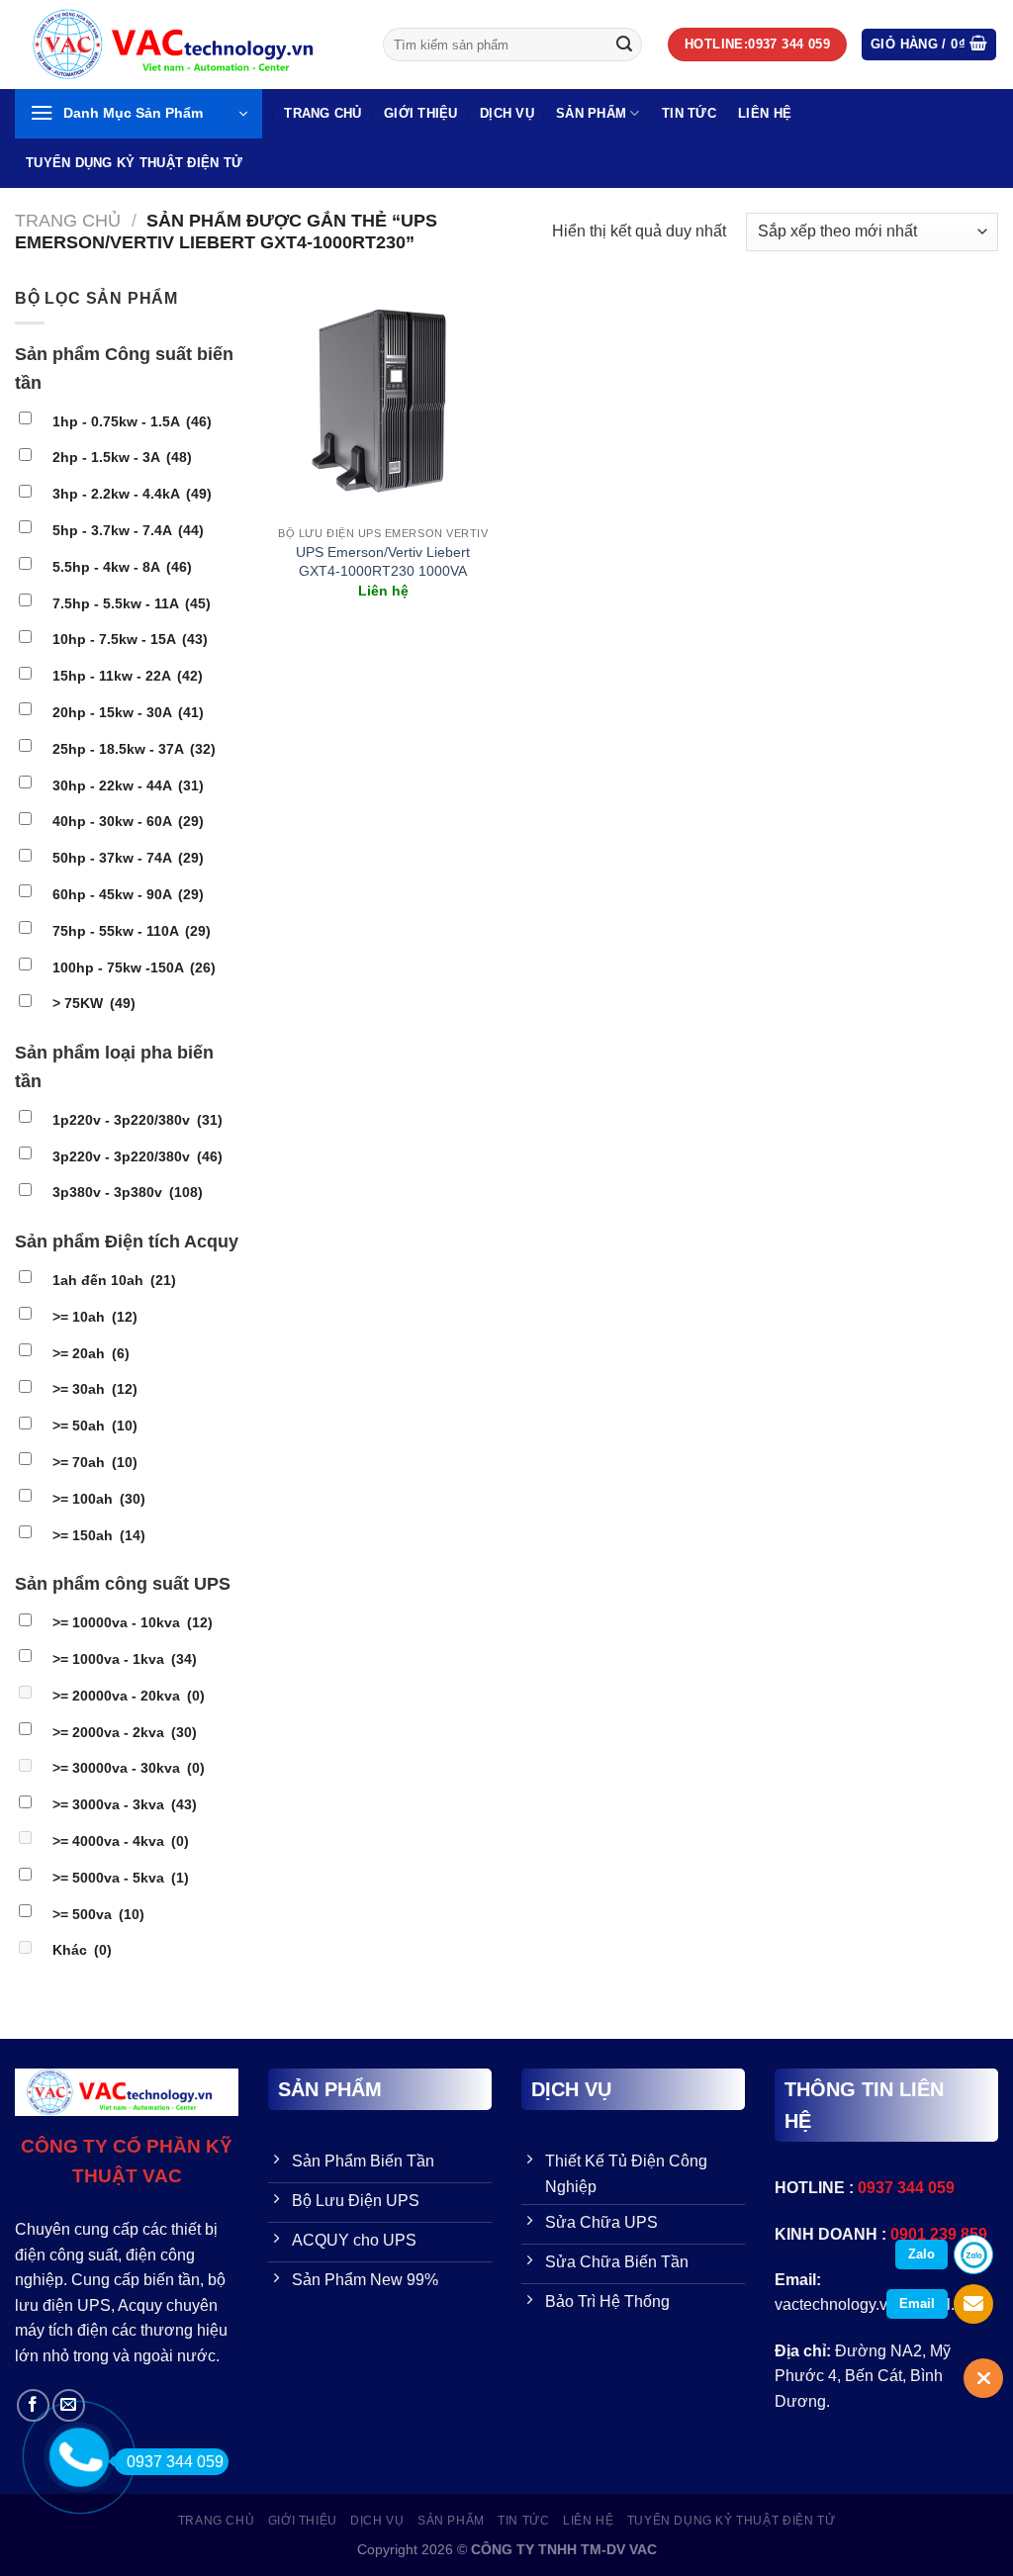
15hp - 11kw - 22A (128, 676)
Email (917, 2303)
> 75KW (94, 1003)
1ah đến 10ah (114, 1280)
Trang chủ (68, 220)
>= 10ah (95, 1317)
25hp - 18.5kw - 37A (134, 749)
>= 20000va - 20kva (129, 1696)
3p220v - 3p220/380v (138, 1156)
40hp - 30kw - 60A (128, 821)
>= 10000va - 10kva (133, 1622)
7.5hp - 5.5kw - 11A (132, 603)
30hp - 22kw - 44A (128, 785)
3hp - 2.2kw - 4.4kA (132, 494)
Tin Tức (689, 113)
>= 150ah (99, 1535)
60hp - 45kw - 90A (128, 894)
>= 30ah (95, 1389)
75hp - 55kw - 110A (132, 931)
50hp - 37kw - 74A (128, 858)
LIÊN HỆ (765, 113)
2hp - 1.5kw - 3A (122, 457)
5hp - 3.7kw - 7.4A (128, 530)
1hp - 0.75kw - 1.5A (132, 421)
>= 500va (98, 1914)
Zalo (921, 2254)
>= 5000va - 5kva (121, 1878)
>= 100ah (99, 1499)
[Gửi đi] (624, 45)
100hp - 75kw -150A (134, 967)
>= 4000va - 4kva (121, 1841)
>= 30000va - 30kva (129, 1768)
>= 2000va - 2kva (125, 1732)
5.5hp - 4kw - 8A (122, 567)
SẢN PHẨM (591, 113)
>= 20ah (91, 1353)
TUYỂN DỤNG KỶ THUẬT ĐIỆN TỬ (134, 163)
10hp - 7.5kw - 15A (130, 639)
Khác (82, 1950)
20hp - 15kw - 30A (128, 712)
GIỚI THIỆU (421, 113)
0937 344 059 (175, 2462)
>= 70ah (95, 1462)
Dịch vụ (507, 113)
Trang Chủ (322, 113)
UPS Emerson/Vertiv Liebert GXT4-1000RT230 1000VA (383, 561)
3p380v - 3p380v (128, 1192)
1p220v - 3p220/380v (138, 1120)
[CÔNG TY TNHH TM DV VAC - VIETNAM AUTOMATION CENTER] (184, 45)
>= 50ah (95, 1426)
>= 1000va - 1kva (125, 1659)
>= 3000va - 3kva (125, 1804)
